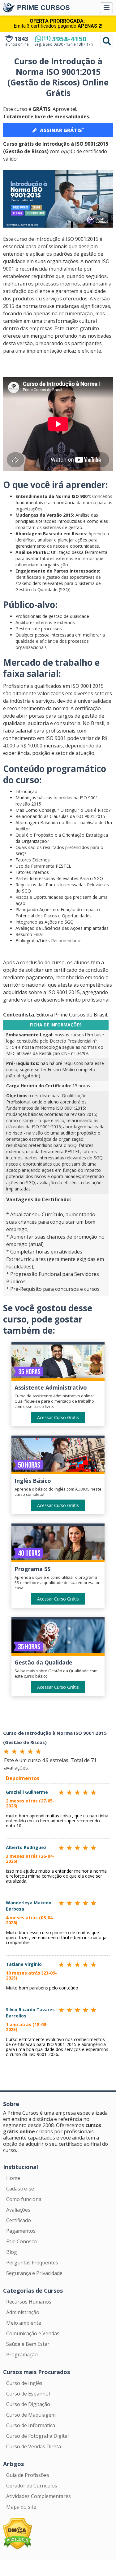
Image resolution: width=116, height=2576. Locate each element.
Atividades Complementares (39, 2496)
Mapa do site (21, 2507)
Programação (22, 2354)
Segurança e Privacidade (34, 2273)
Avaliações (18, 2210)
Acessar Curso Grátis (58, 1417)
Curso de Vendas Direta (34, 2446)
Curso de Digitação (28, 2404)
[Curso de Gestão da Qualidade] (58, 1638)
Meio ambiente (24, 2323)
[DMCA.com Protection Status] (17, 2533)
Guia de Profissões (28, 2475)
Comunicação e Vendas (33, 2333)
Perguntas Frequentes (32, 2263)
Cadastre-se (20, 2189)
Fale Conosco (21, 2241)
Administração (23, 2312)
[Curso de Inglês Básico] (58, 1456)
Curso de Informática (31, 2425)
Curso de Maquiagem (31, 2415)
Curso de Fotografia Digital (37, 2436)
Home (13, 2178)
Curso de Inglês (24, 2383)
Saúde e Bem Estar (28, 2344)
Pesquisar (107, 41)
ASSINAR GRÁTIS (62, 130)
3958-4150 (64, 39)
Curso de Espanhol (28, 2394)
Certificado (19, 2220)
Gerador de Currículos (32, 2486)
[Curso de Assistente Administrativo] (58, 1363)
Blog (12, 2252)
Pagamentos (21, 2231)
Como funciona (24, 2199)
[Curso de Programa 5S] (58, 1544)
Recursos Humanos (29, 2302)
